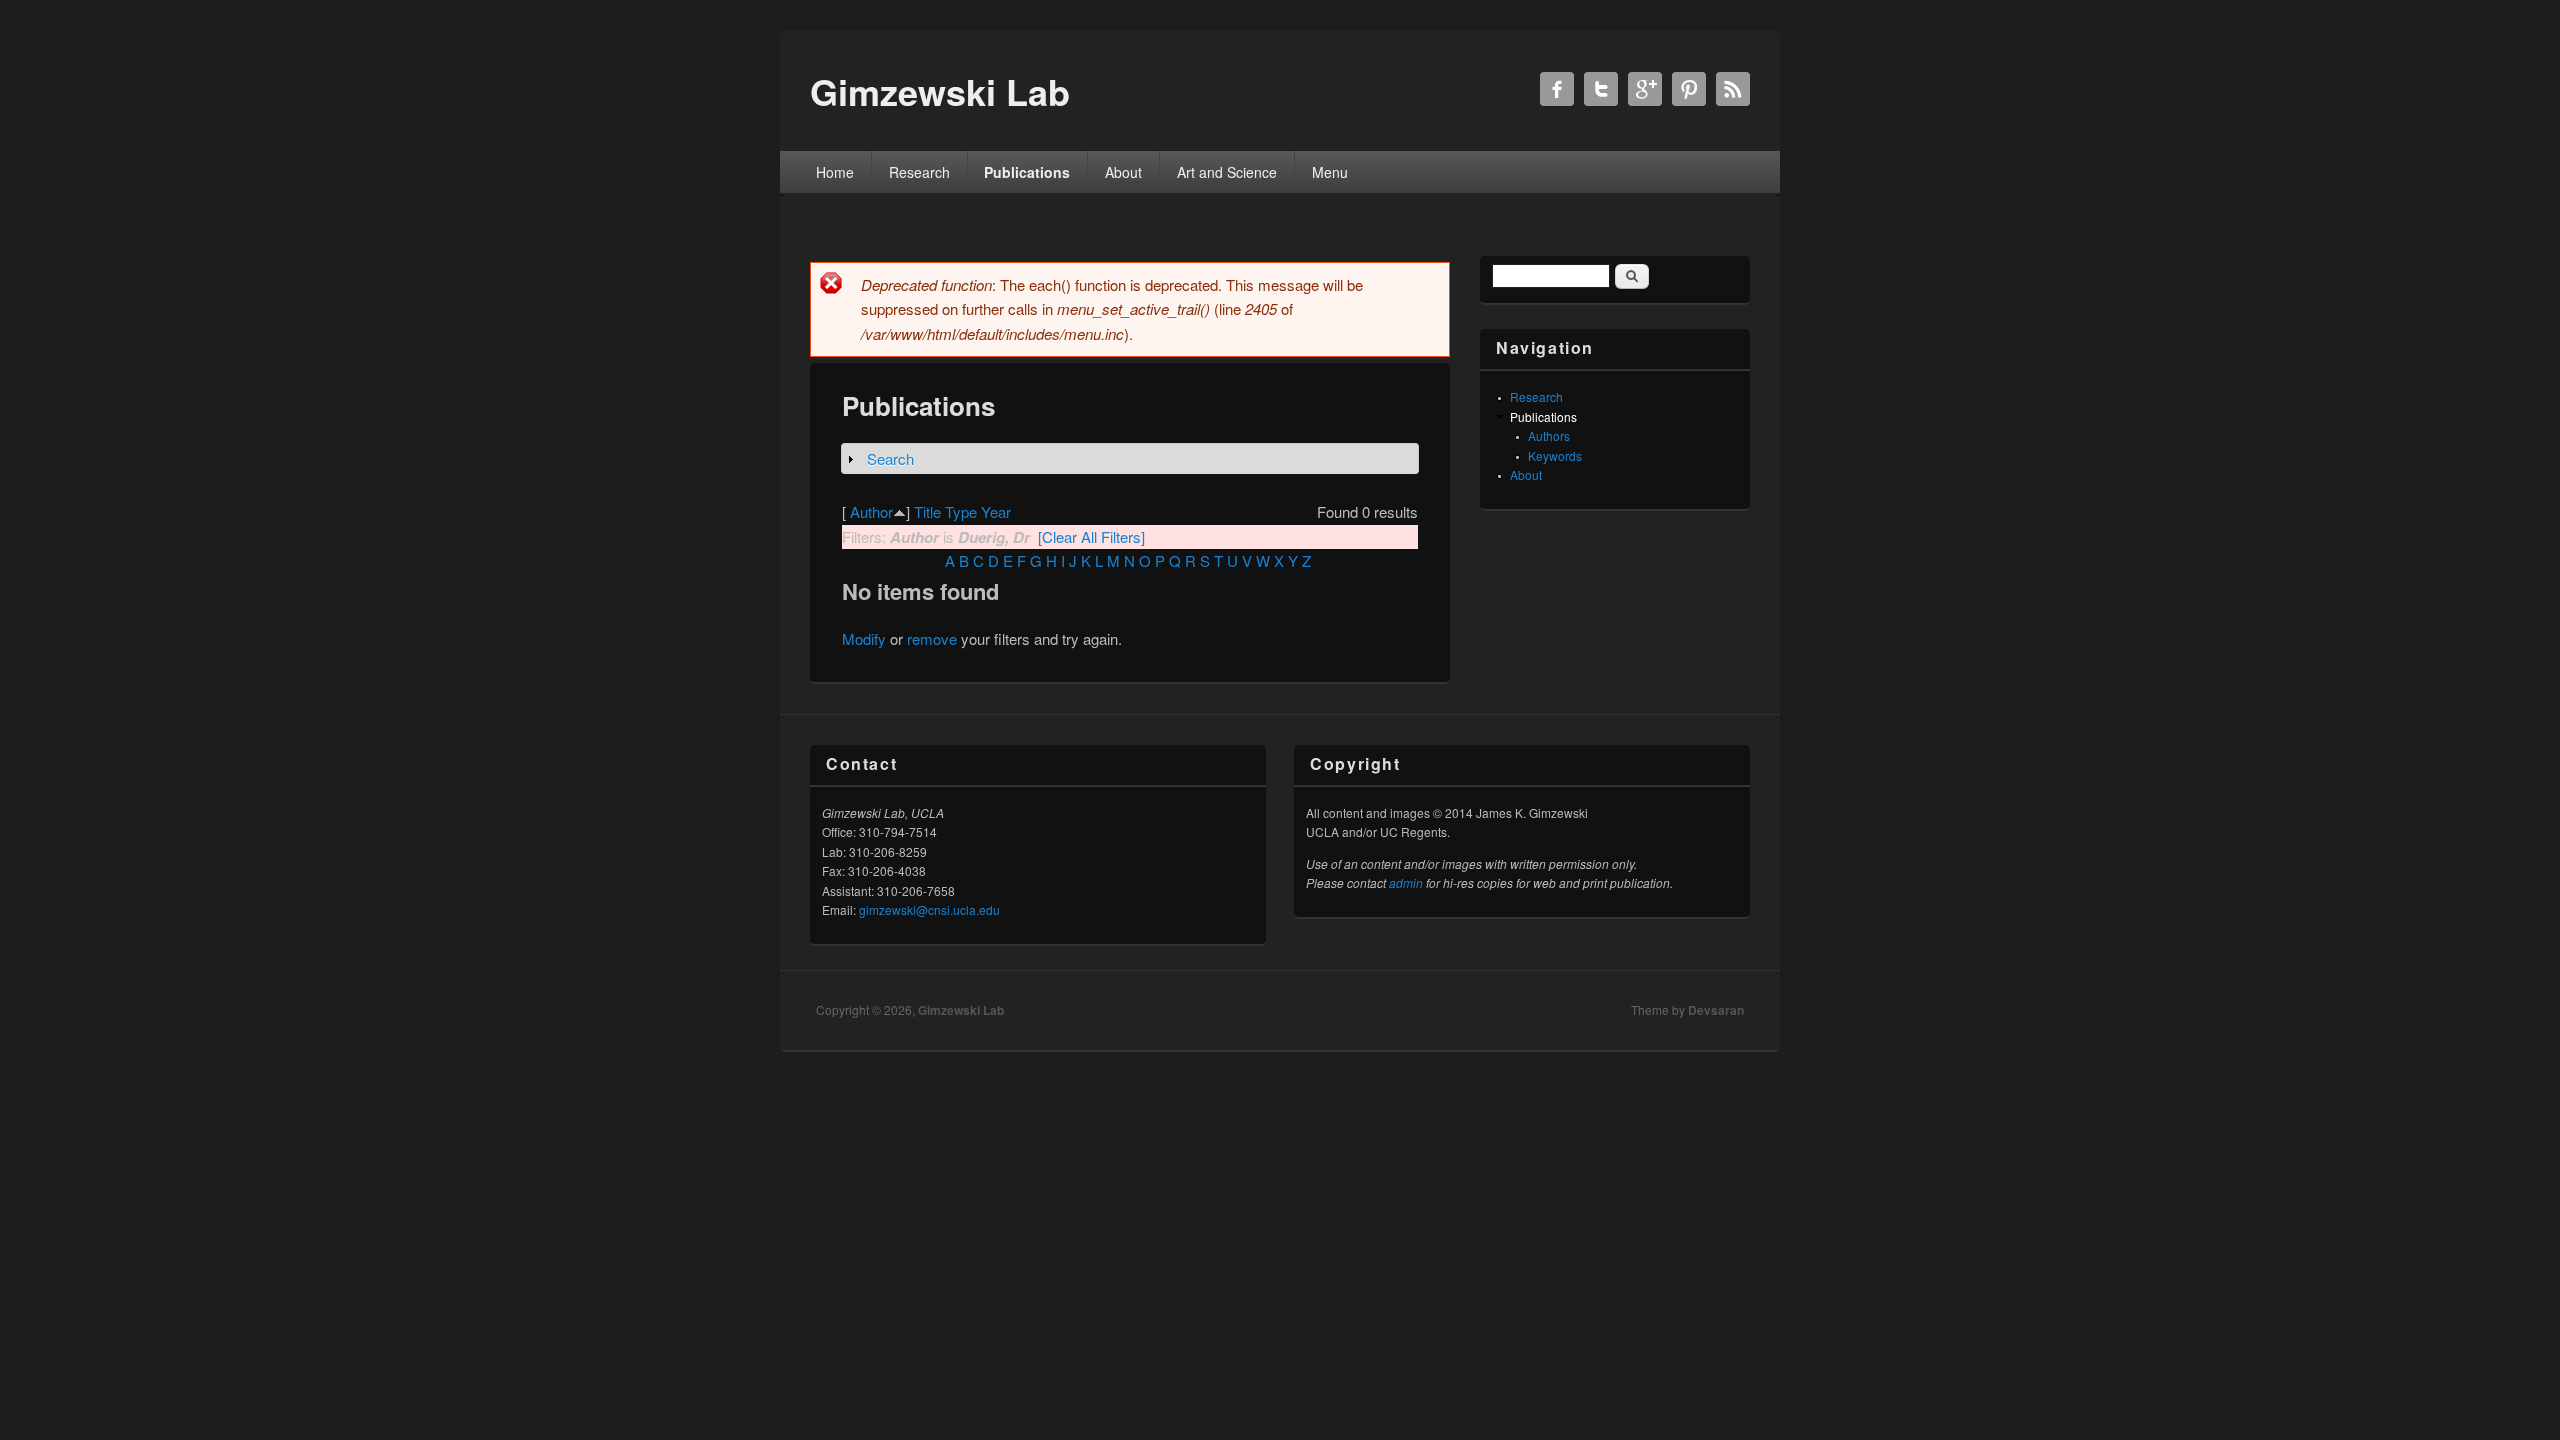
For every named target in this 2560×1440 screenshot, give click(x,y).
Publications (1027, 172)
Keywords (1555, 455)
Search (890, 458)
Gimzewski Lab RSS (1733, 89)
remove (932, 638)
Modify (864, 638)
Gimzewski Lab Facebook (1557, 89)
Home (835, 172)
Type (961, 511)
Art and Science (1227, 172)
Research (919, 172)
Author (871, 511)
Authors (1549, 435)
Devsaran (1716, 1010)
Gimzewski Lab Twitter (1601, 89)
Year (996, 511)
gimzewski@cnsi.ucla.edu (929, 909)
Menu (1330, 172)
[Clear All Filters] (1091, 536)
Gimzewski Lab (961, 1010)
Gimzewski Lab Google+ (1645, 89)
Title (927, 511)
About (1123, 172)
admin (1406, 882)
